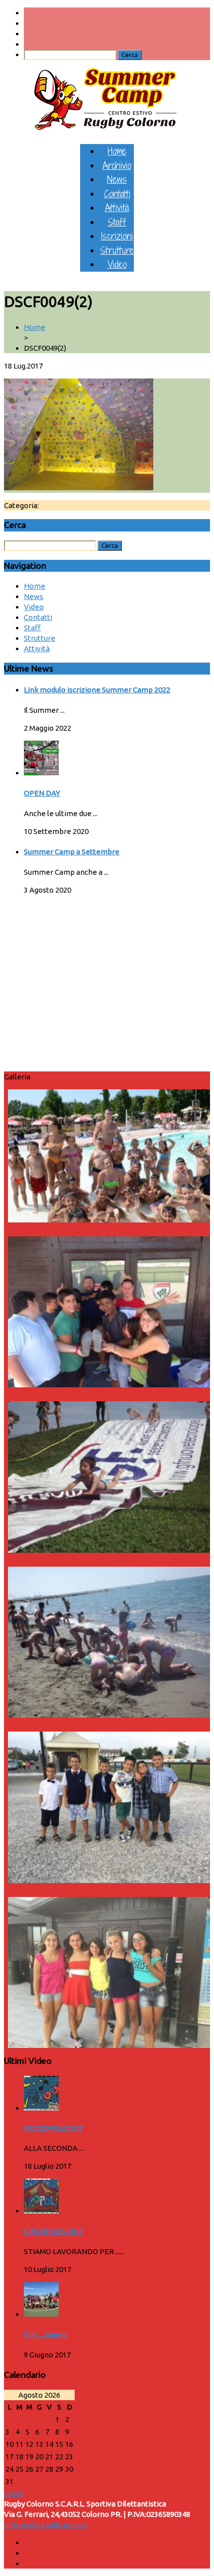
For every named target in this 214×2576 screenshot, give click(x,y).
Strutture (117, 250)
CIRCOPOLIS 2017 (53, 2231)
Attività (117, 207)
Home (117, 151)
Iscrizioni (117, 236)
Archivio (117, 165)
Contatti (117, 193)
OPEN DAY (42, 793)
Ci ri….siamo (45, 2334)
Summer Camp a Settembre (72, 852)
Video (117, 264)
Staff (117, 222)
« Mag (13, 2493)
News (117, 179)
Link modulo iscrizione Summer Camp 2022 (97, 690)
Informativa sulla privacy (46, 2525)
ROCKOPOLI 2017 (53, 2128)
